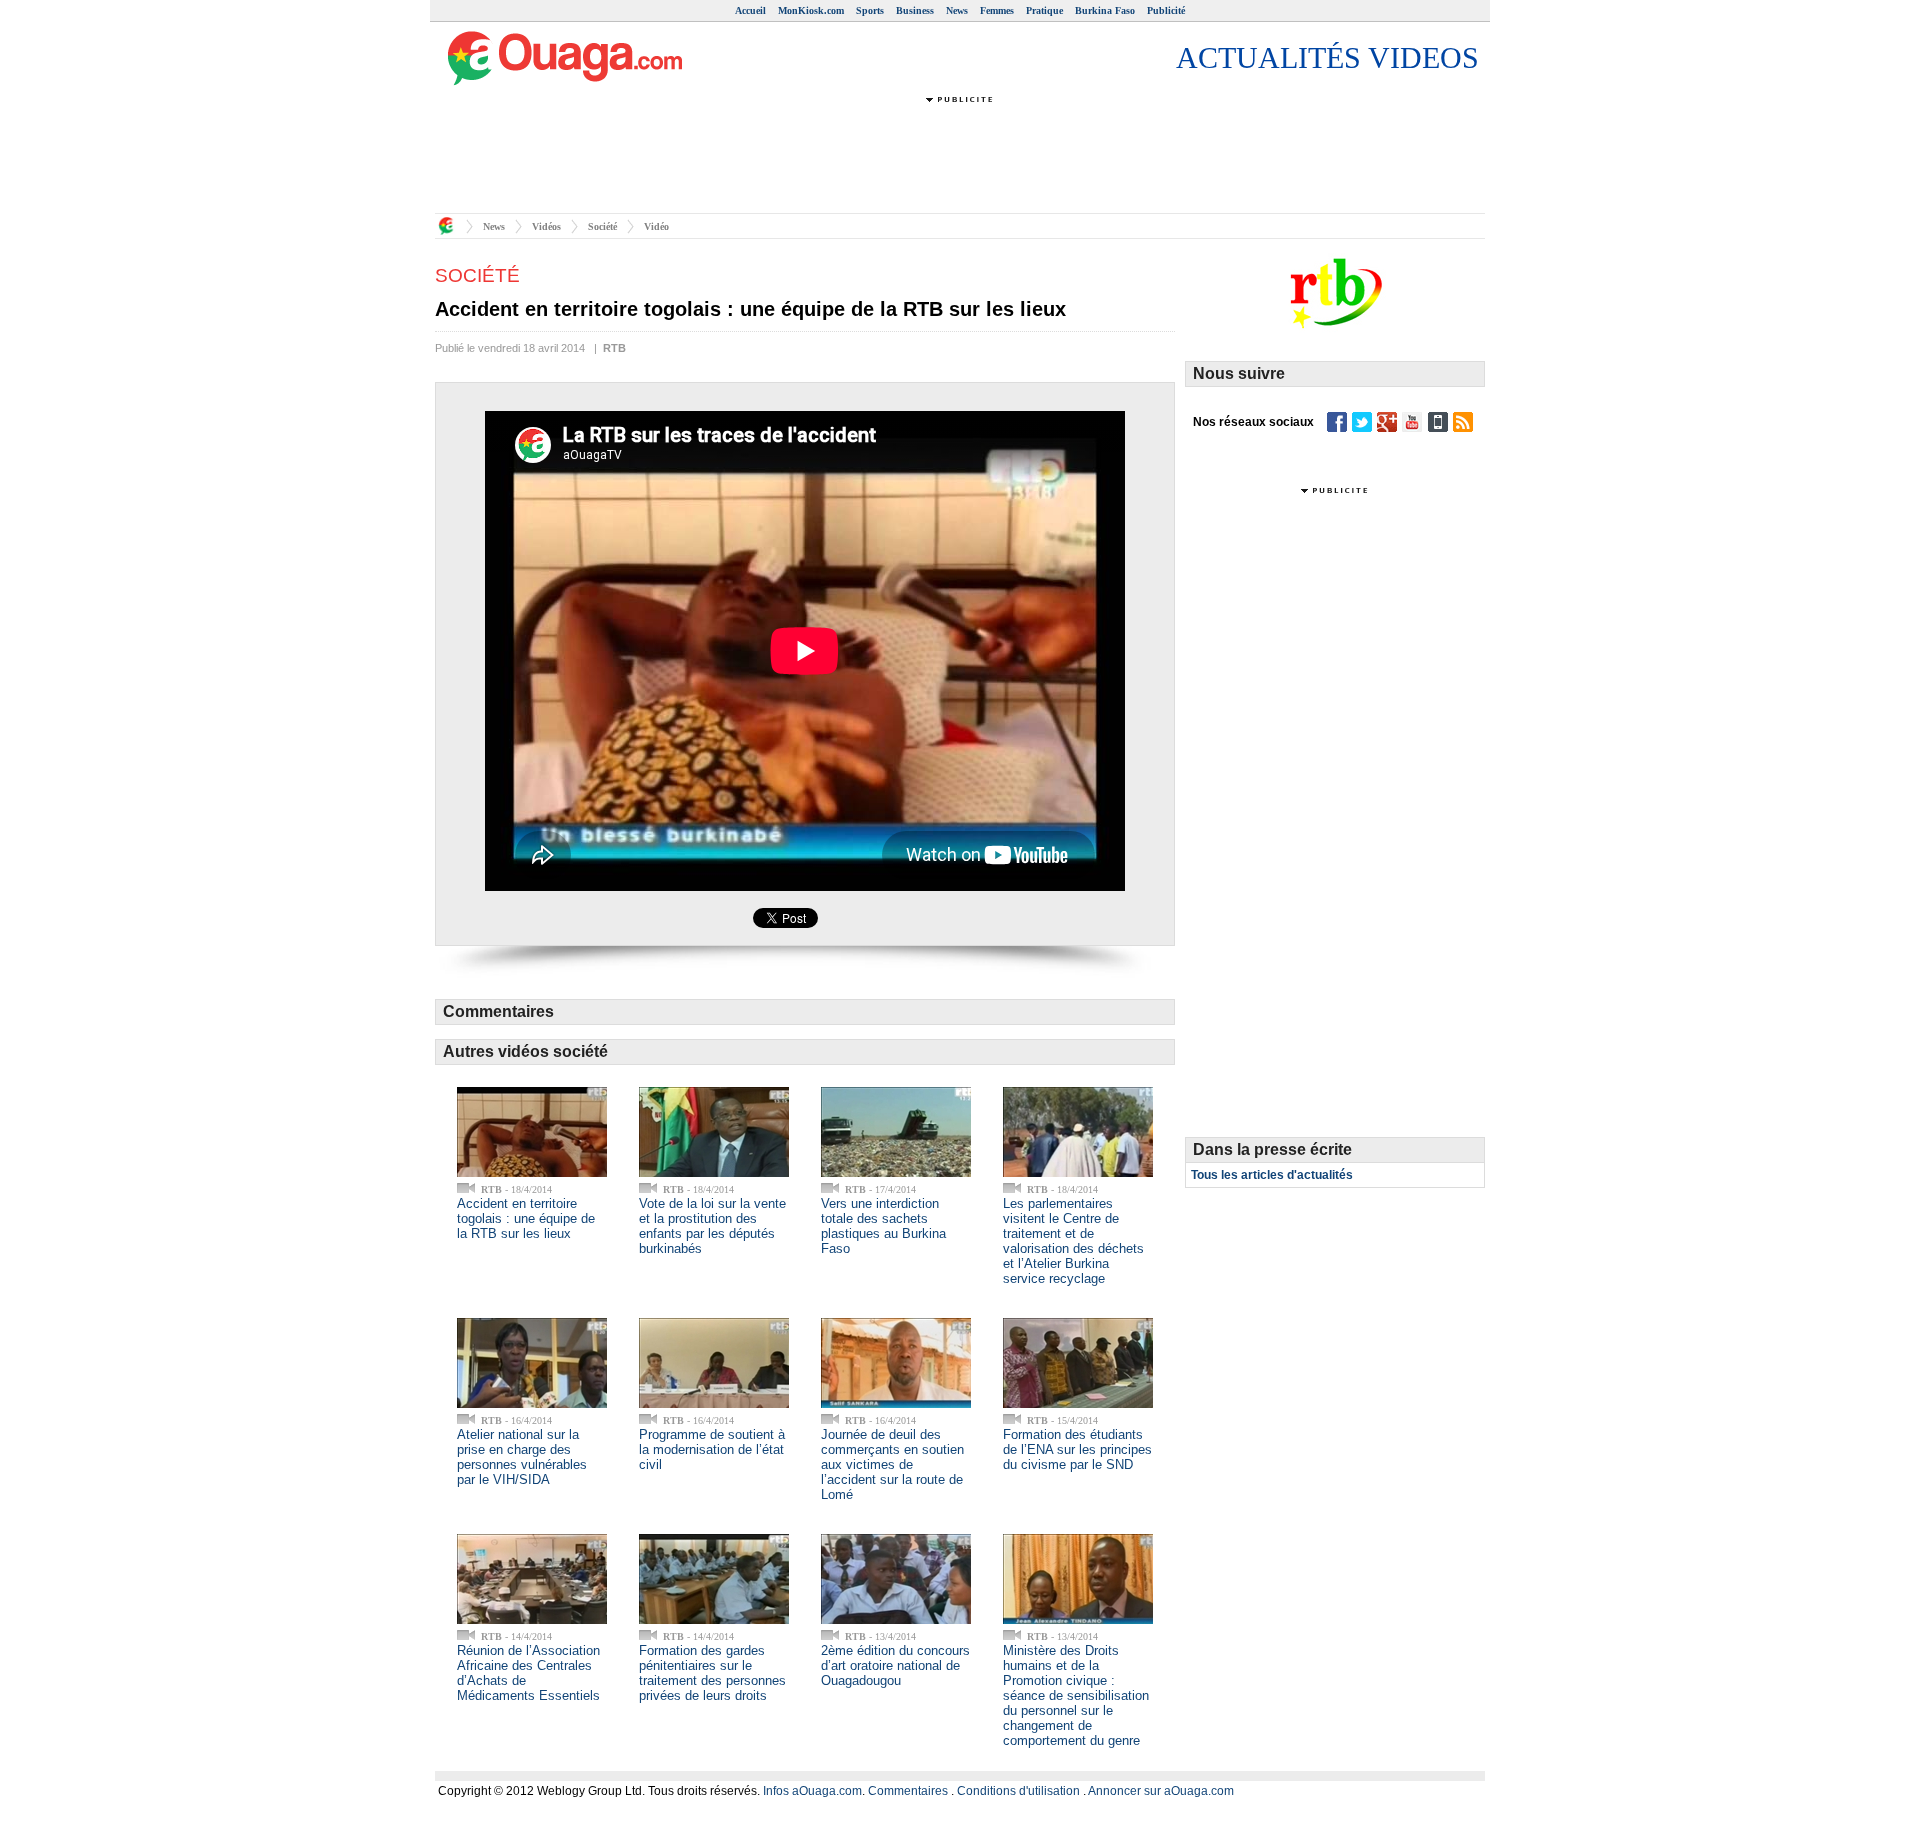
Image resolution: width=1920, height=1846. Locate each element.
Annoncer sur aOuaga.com (1161, 1791)
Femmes (997, 10)
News (957, 10)
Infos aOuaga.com (812, 1791)
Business (915, 10)
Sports (870, 10)
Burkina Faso (1105, 10)
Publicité (1166, 10)
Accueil (750, 10)
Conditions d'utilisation (1018, 1791)
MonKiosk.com (811, 10)
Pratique (1044, 10)
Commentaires (908, 1791)
